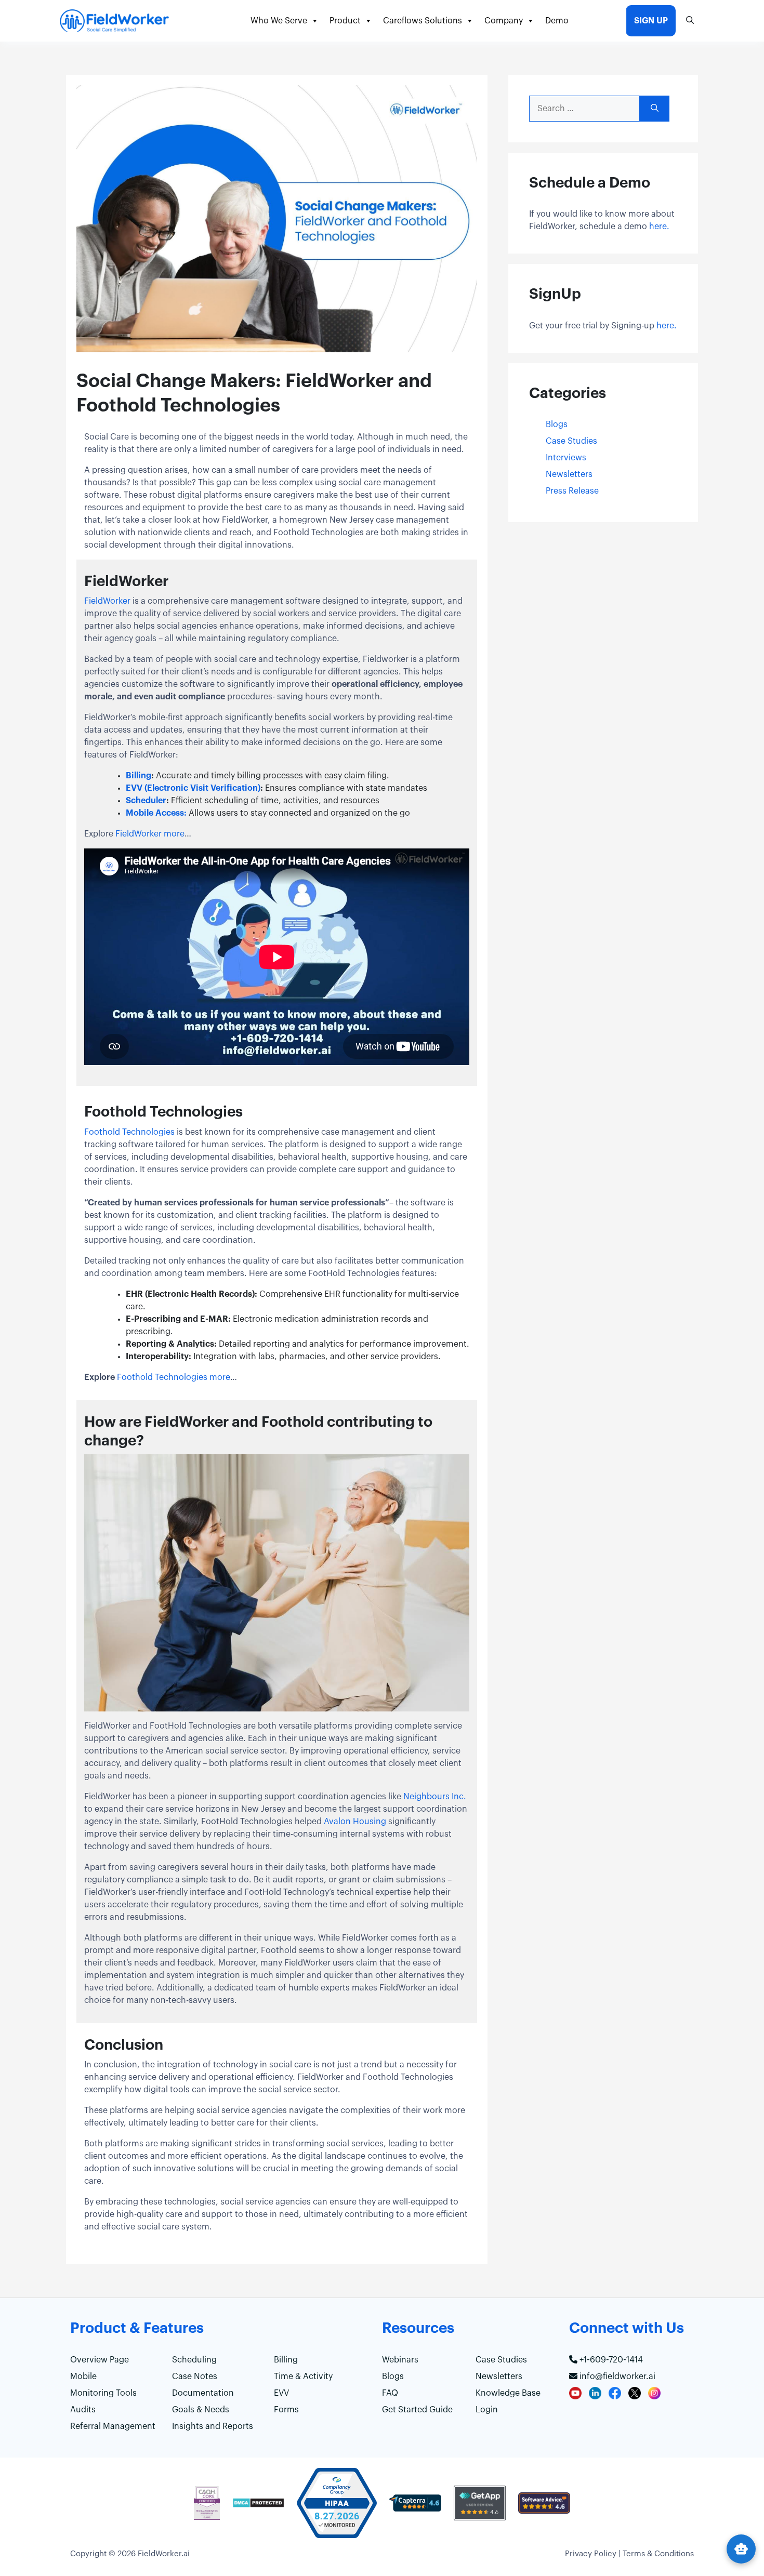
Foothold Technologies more (173, 1377)
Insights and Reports (213, 2426)
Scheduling (194, 2360)
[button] (690, 21)
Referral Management (113, 2426)
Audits (83, 2410)
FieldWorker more (150, 834)
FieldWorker (107, 601)
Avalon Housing (355, 1822)
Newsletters (569, 474)
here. (659, 227)
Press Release (572, 491)
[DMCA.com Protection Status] (258, 2508)
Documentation (203, 2393)
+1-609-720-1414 (610, 2360)
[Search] (655, 109)
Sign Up (651, 21)
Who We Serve (279, 21)
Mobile (83, 2376)
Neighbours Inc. (435, 1797)
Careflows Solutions (423, 21)
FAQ (390, 2393)
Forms (286, 2410)
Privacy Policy (591, 2554)
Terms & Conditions (658, 2554)
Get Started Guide (417, 2410)
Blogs (557, 424)
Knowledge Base (508, 2393)
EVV (281, 2393)
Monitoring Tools (103, 2393)
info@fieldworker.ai (616, 2376)
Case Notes (195, 2376)
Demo (557, 21)
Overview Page (100, 2360)
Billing (286, 2360)
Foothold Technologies (129, 1132)
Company (504, 21)
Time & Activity (303, 2376)
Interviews (566, 458)
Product (345, 21)
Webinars (400, 2360)
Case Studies (571, 441)
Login (487, 2410)
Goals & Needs (201, 2410)
